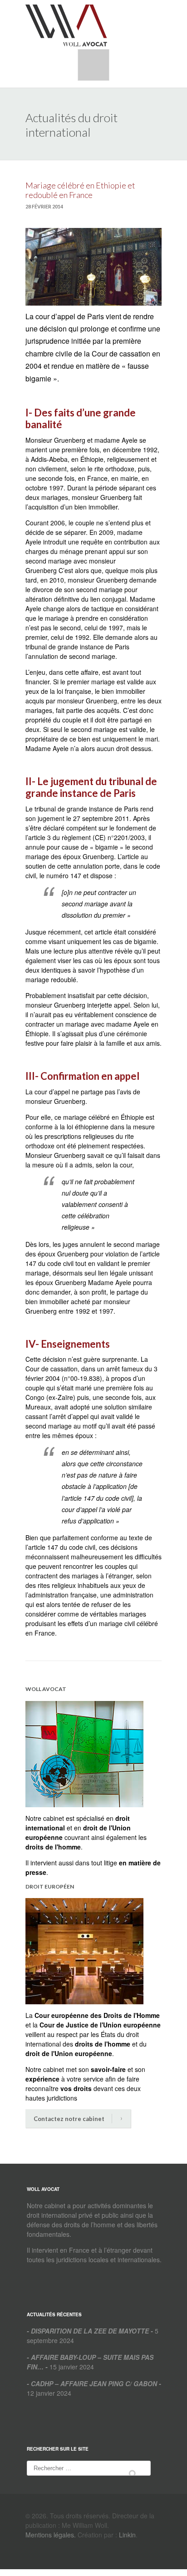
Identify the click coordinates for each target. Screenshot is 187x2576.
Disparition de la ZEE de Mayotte (90, 2331)
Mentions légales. (51, 2535)
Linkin (127, 2535)
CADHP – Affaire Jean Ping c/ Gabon (94, 2383)
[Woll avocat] (66, 25)
